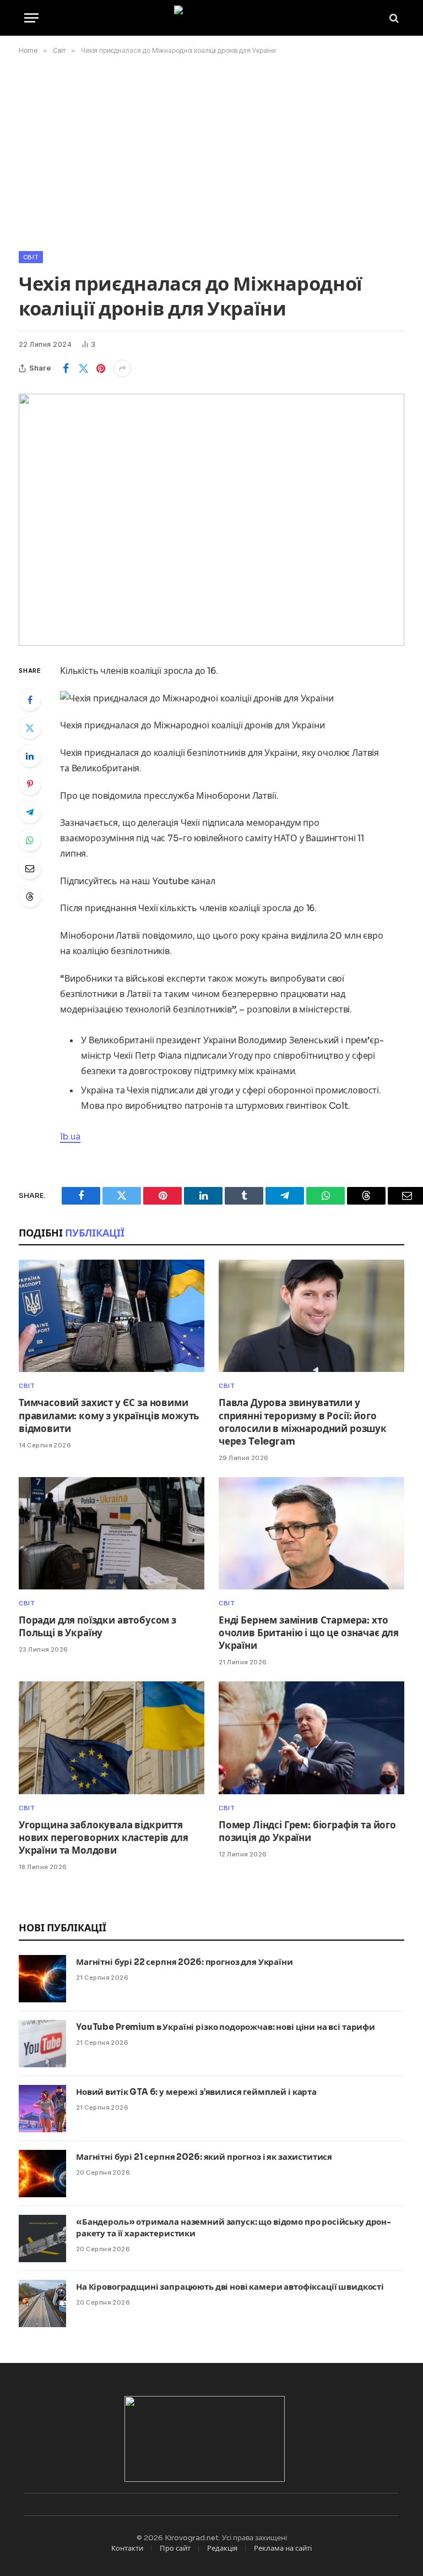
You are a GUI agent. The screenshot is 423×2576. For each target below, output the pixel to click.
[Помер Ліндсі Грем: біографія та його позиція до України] (311, 1738)
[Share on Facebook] (66, 368)
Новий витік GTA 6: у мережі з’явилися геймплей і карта (196, 2092)
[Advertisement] (211, 151)
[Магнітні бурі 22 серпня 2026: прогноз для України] (42, 1979)
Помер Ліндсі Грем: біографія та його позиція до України (307, 1832)
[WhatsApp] (30, 840)
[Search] (393, 18)
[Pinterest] (30, 784)
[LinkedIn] (30, 756)
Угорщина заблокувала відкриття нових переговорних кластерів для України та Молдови (104, 1838)
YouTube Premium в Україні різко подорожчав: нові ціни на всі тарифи (226, 2027)
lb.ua (70, 1137)
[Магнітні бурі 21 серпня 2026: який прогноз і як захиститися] (42, 2174)
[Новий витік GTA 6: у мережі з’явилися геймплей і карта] (42, 2109)
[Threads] (30, 896)
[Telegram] (30, 812)
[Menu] (31, 18)
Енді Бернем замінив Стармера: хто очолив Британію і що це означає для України (309, 1633)
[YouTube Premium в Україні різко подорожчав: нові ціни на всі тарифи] (42, 2044)
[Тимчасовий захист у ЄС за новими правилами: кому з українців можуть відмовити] (112, 1316)
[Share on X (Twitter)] (83, 368)
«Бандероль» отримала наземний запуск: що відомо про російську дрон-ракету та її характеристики (234, 2228)
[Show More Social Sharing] (122, 368)
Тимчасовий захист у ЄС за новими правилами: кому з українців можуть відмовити (109, 1416)
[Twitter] (30, 728)
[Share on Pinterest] (101, 368)
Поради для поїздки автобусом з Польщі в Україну (97, 1627)
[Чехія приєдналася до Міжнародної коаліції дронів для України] (211, 519)
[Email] (30, 868)
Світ (31, 257)
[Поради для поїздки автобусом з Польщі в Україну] (112, 1533)
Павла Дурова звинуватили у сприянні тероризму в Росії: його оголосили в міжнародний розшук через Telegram (303, 1422)
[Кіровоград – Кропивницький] (212, 18)
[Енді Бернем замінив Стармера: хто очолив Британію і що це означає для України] (311, 1533)
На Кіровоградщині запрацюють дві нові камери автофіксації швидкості (230, 2287)
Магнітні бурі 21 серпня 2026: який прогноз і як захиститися (204, 2157)
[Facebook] (30, 700)
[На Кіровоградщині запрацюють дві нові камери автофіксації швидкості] (42, 2303)
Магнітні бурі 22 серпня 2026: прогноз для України (185, 1962)
